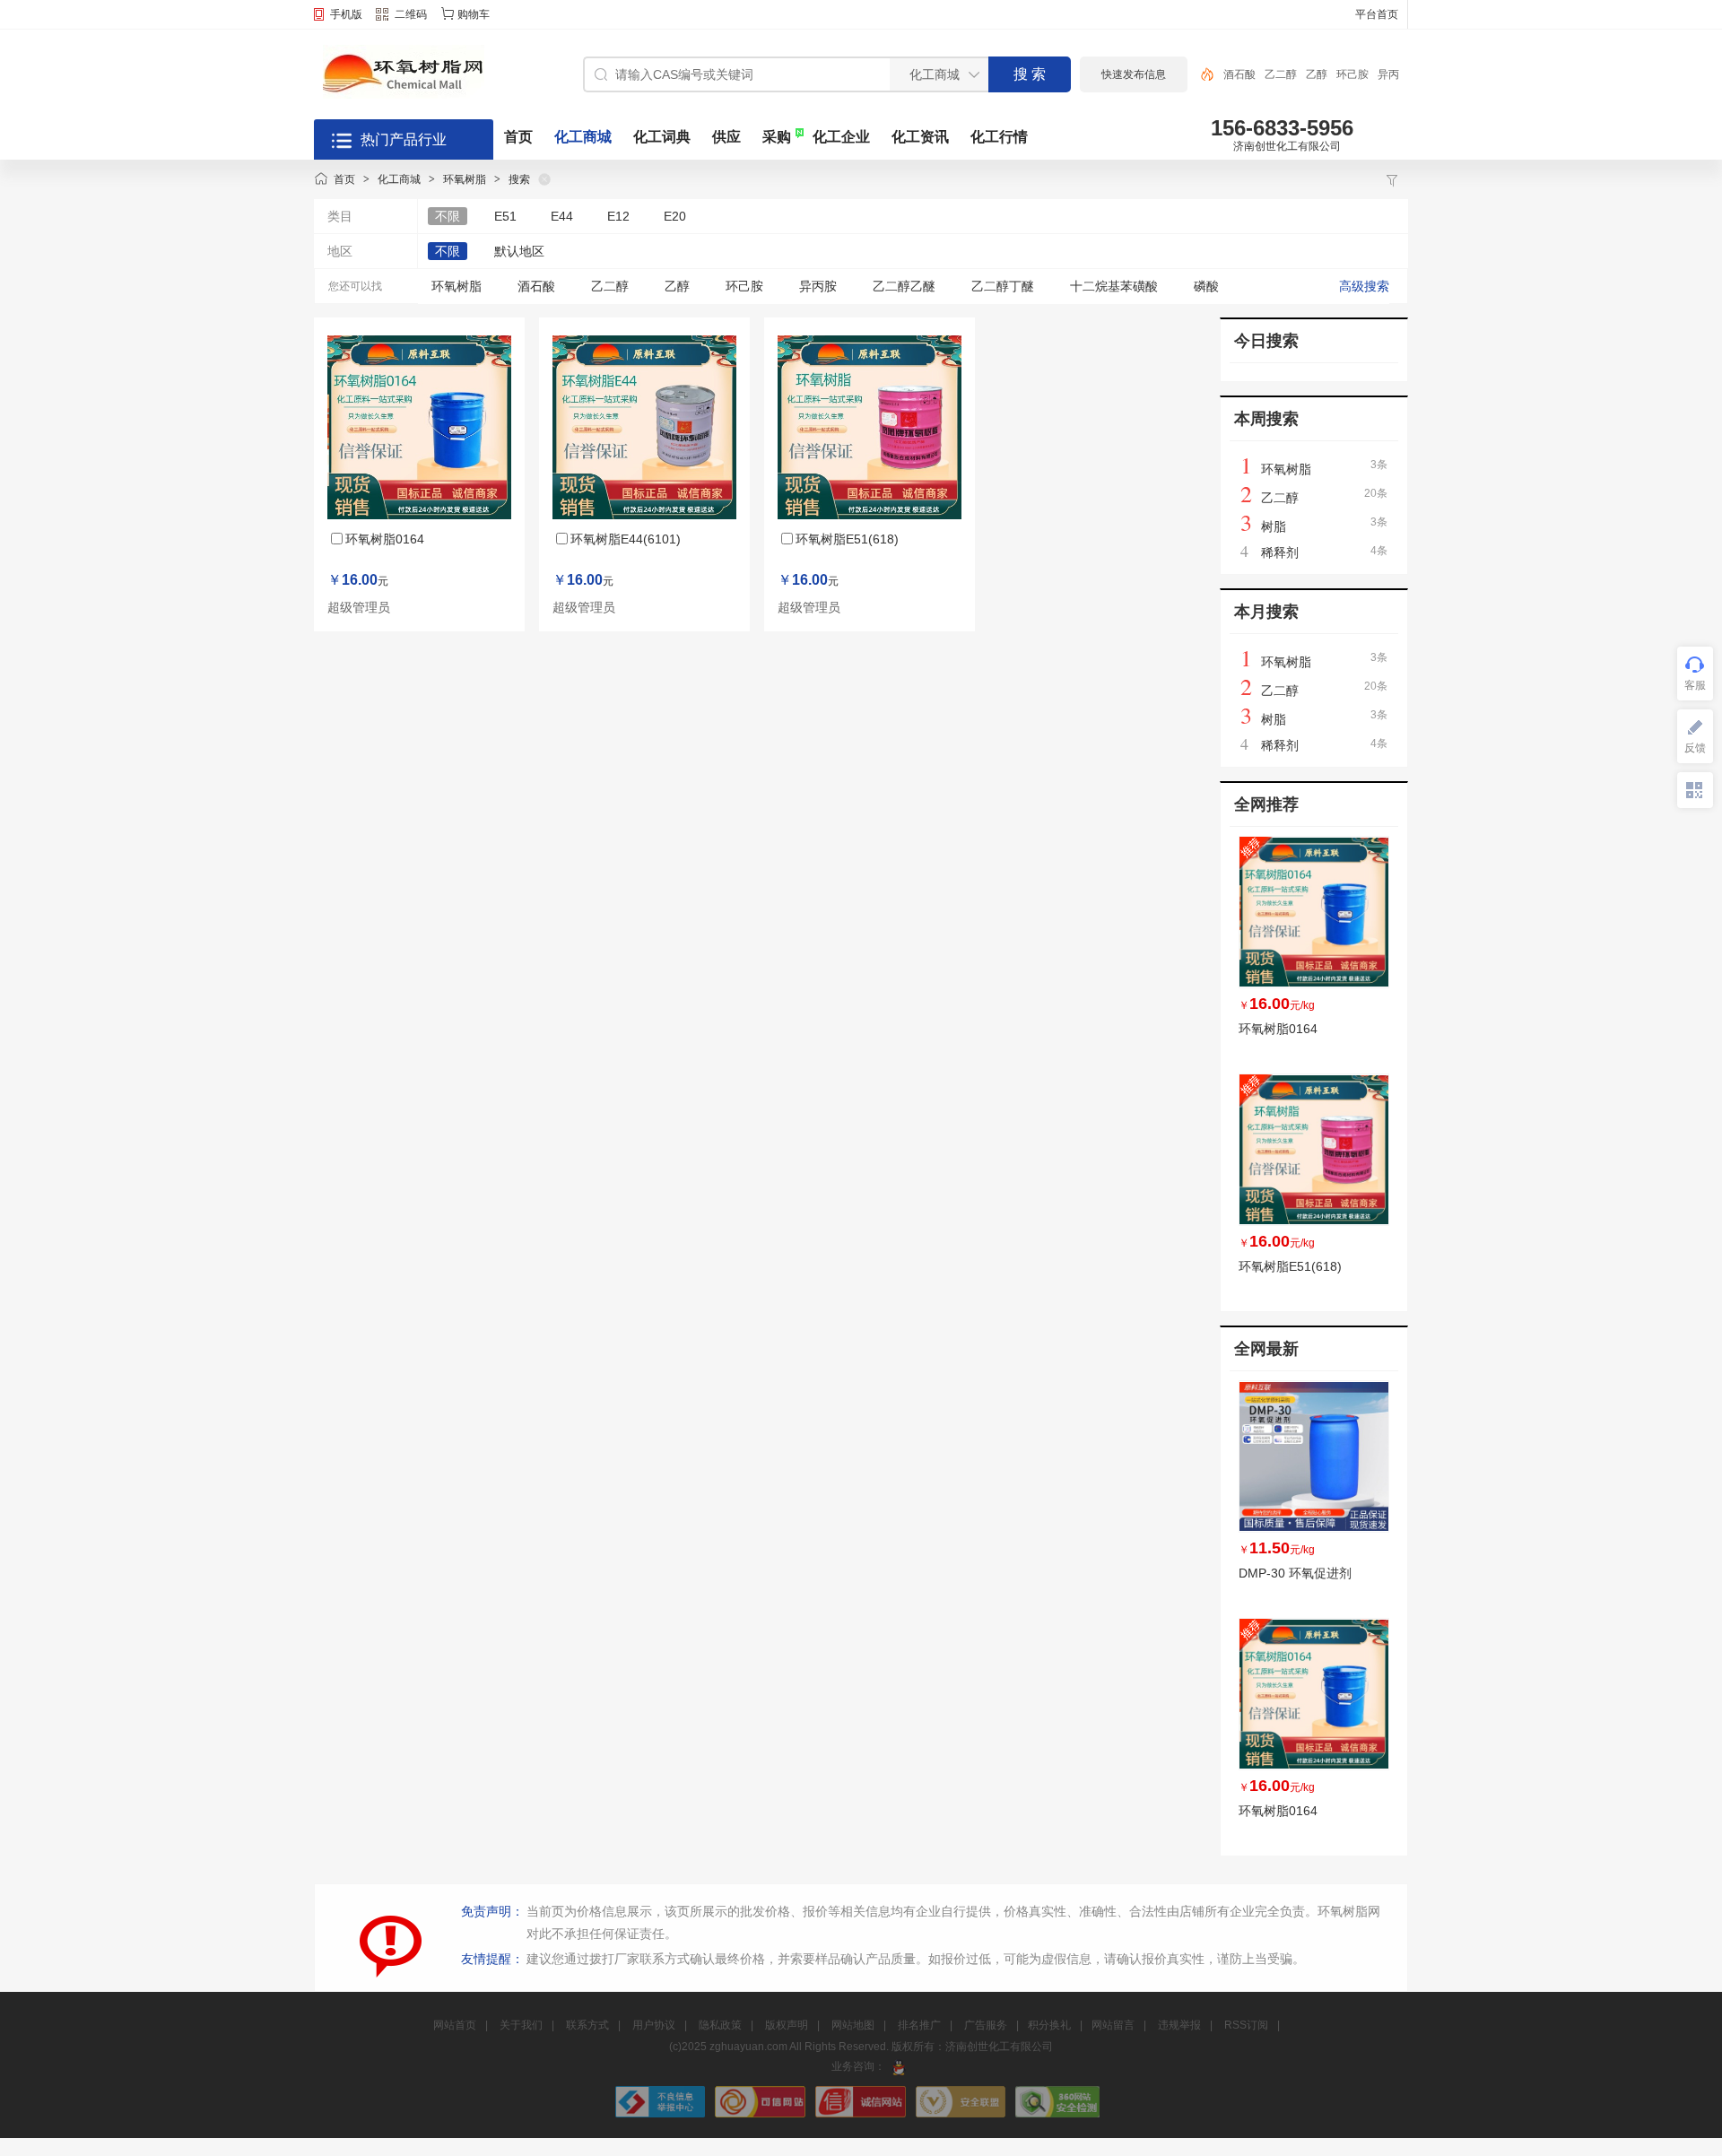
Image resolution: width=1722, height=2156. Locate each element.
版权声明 (787, 2025)
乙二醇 (1281, 74)
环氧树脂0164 (385, 539)
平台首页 (1377, 14)
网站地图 (853, 2025)
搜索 (519, 179)
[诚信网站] (862, 2114)
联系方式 (587, 2025)
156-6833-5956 (1282, 128)
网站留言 (1113, 2025)
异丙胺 (818, 286)
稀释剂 (1280, 552)
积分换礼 (1049, 2025)
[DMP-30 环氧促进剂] (1314, 1456)
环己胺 (1352, 74)
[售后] (899, 2066)
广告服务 (986, 2025)
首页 (518, 137)
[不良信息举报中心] (662, 2114)
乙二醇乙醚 (904, 286)
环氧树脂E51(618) (847, 539)
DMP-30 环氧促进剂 (1295, 1573)
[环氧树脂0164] (1314, 912)
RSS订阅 (1246, 2025)
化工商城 (583, 137)
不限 (448, 216)
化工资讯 (920, 137)
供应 (726, 137)
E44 (562, 216)
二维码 (411, 14)
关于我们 (521, 2025)
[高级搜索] (1201, 74)
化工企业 (841, 137)
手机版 (346, 14)
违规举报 (1179, 2025)
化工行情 (999, 137)
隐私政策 (720, 2025)
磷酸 (1206, 286)
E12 (618, 216)
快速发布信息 (1134, 74)
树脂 (1274, 526)
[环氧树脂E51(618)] (1314, 1150)
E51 (505, 216)
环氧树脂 (465, 179)
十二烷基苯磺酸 (1114, 286)
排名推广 (919, 2025)
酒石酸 (1239, 74)
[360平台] (1057, 2114)
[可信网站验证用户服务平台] (761, 2114)
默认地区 (519, 251)
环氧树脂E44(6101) (626, 539)
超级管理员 (359, 608)
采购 (777, 137)
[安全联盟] (962, 2114)
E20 (675, 216)
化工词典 (662, 137)
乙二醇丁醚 (1003, 286)
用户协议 (654, 2025)
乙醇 (1317, 74)
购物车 (474, 14)
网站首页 (455, 2025)
